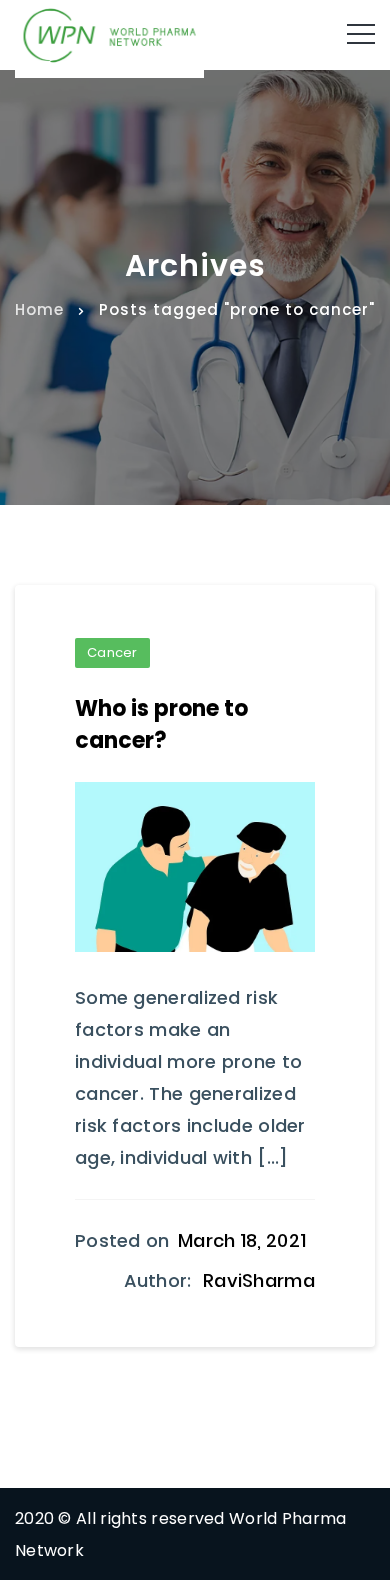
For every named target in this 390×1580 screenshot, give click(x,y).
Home (39, 308)
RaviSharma (259, 1280)
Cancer (112, 652)
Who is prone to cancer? (161, 724)
